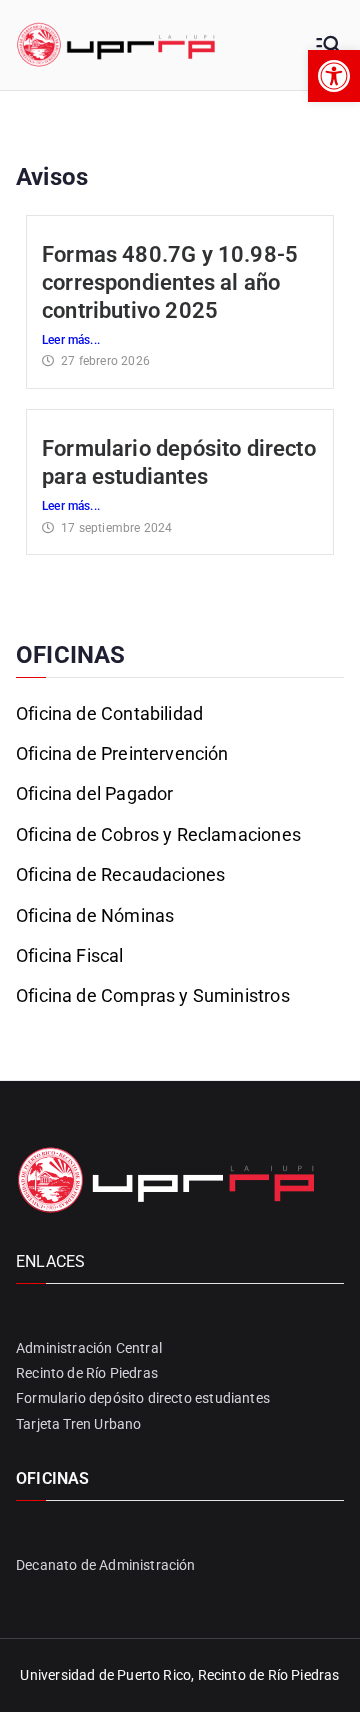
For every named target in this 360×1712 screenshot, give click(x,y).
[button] (334, 76)
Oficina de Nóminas (95, 915)
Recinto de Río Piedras (87, 1373)
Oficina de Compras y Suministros (153, 995)
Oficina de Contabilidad (109, 713)
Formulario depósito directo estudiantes (143, 1398)
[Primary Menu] (328, 45)
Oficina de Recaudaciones (120, 874)
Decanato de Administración (106, 1565)
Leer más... (71, 340)
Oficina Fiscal (70, 955)
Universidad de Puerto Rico (105, 1675)
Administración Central (89, 1348)
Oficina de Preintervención (122, 753)
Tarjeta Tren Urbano (78, 1424)
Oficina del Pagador (94, 793)
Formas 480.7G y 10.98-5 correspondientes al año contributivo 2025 (170, 282)
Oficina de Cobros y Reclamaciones (158, 834)
